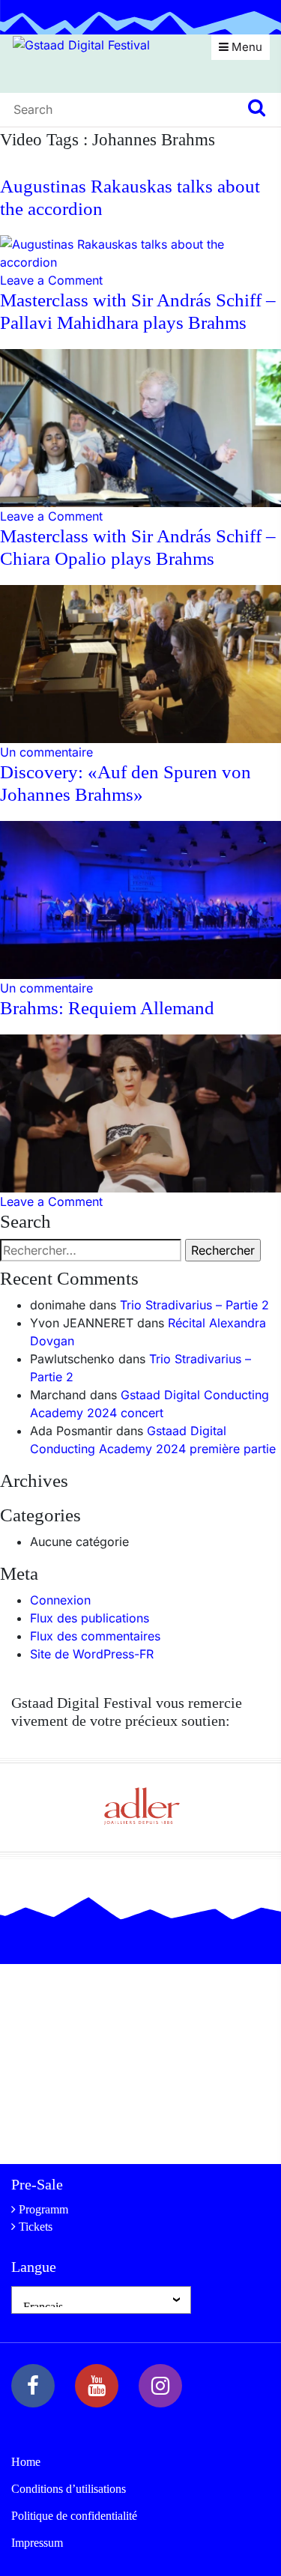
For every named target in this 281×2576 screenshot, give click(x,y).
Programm (43, 2209)
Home (26, 2462)
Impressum (37, 2543)
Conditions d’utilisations (69, 2489)
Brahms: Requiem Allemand (107, 1008)
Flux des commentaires (95, 1636)
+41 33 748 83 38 (107, 2127)
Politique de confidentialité (74, 2516)
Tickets (36, 2227)
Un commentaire (46, 752)
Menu (245, 47)
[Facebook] (33, 2386)
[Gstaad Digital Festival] (81, 43)
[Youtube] (97, 2386)
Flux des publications (90, 1618)
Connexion (60, 1600)
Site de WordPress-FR (92, 1654)
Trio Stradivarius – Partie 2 (194, 1305)
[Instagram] (160, 2386)
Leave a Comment (51, 280)
